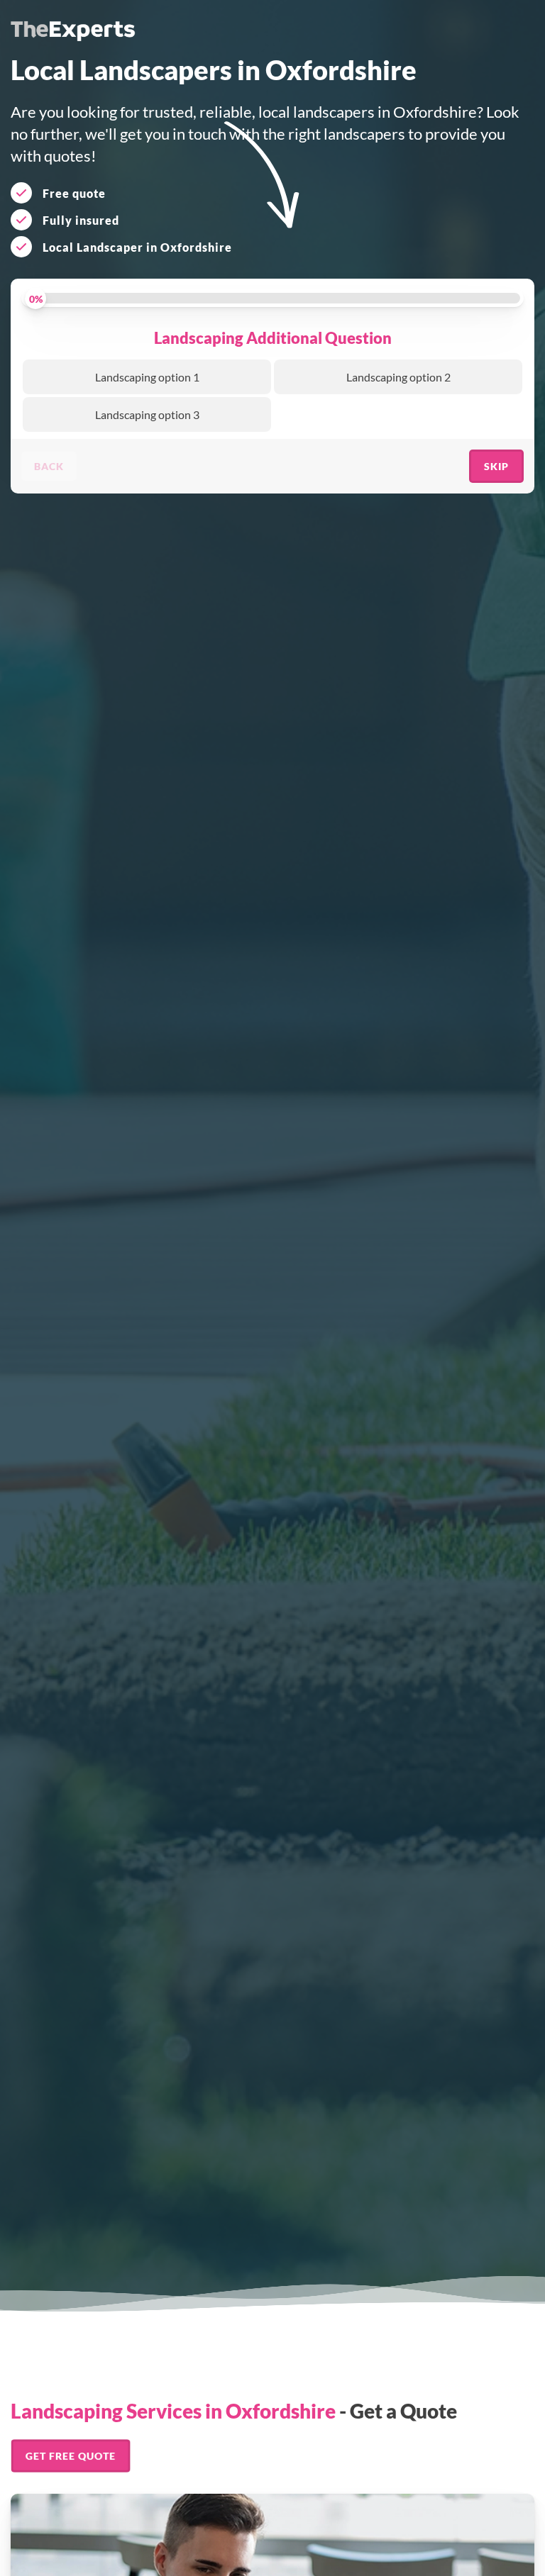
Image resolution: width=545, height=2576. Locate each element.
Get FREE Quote (71, 2455)
